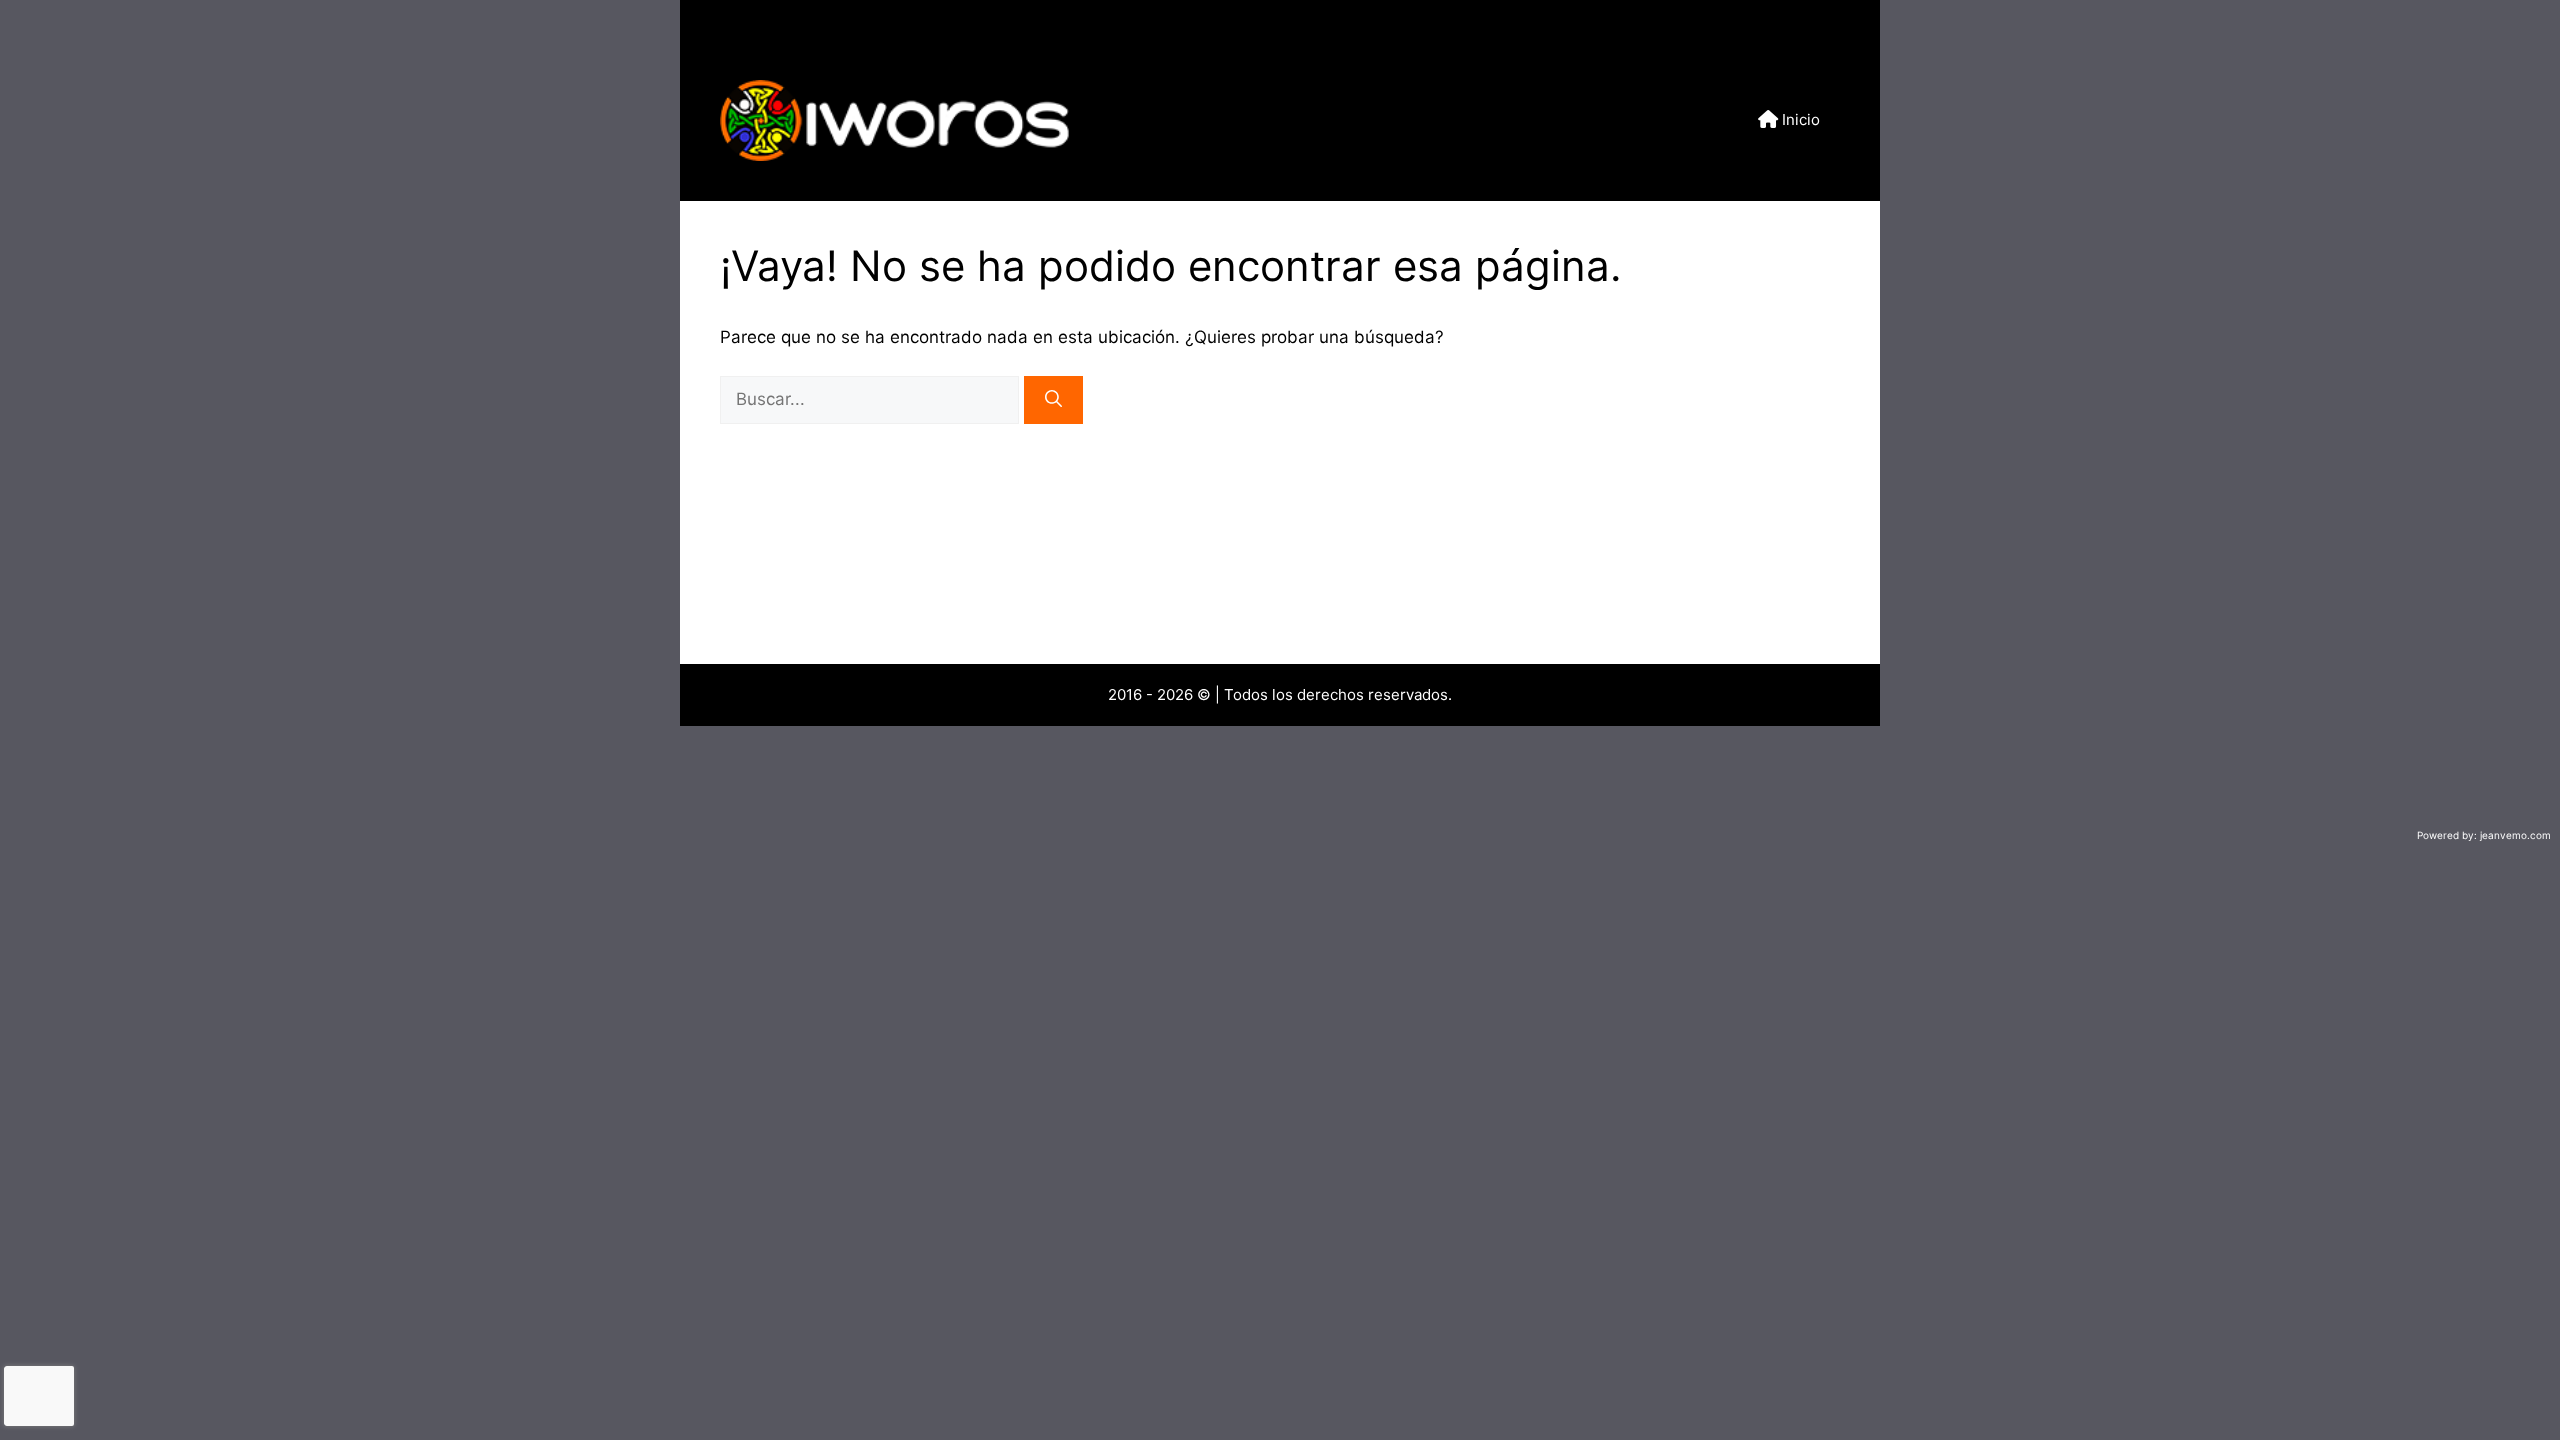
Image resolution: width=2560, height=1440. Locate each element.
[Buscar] (1053, 400)
